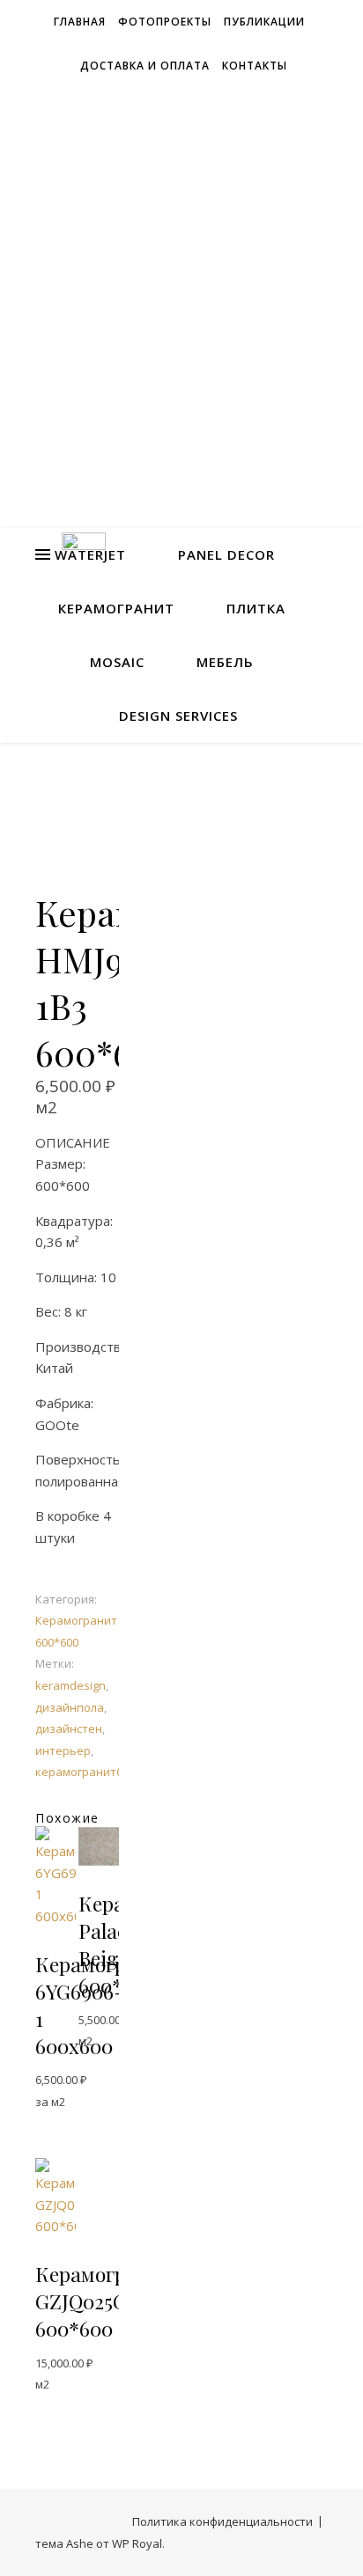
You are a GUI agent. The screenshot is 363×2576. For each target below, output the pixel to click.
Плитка (256, 608)
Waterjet (90, 554)
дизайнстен (69, 1728)
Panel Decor (226, 554)
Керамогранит (116, 608)
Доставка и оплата (145, 66)
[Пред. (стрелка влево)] (31, 1288)
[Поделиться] (266, 19)
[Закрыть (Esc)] (305, 19)
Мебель (225, 662)
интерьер (63, 1750)
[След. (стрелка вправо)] (332, 1288)
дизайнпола (70, 1707)
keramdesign (70, 1685)
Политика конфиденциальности (222, 2521)
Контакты (255, 66)
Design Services (178, 716)
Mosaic (117, 662)
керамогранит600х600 (97, 1772)
